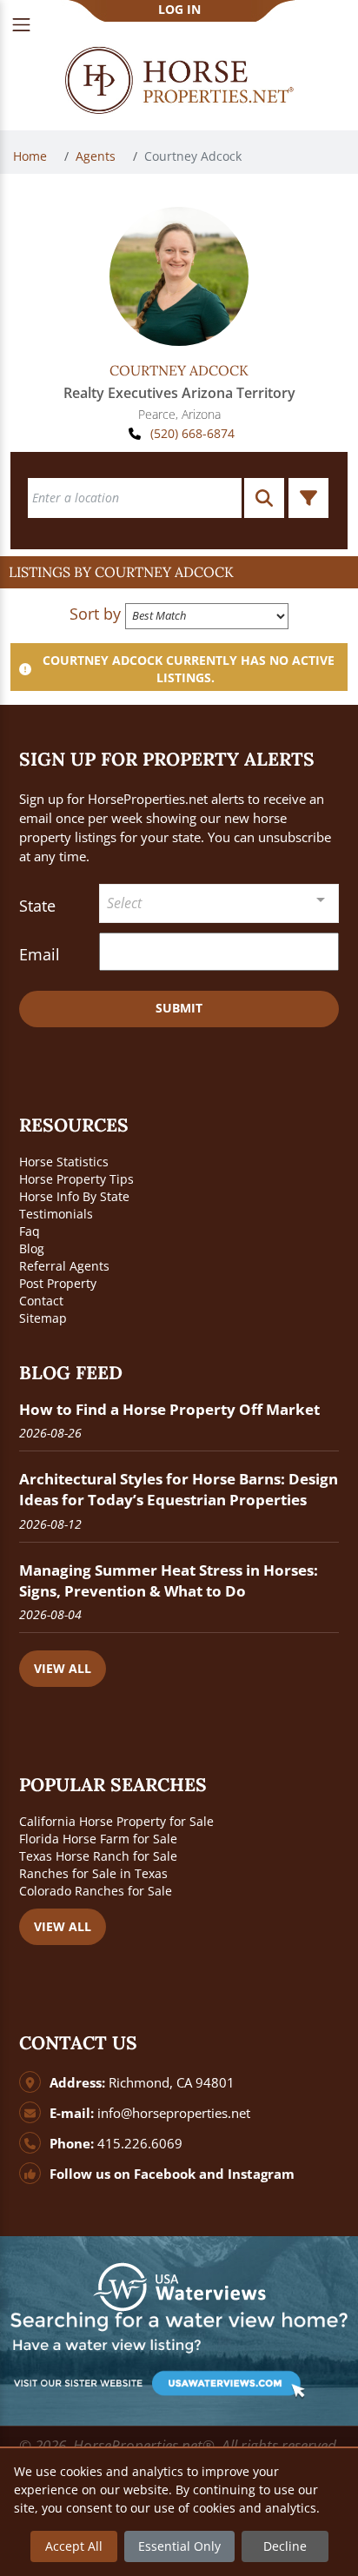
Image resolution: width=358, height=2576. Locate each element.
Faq (30, 1231)
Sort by (95, 614)
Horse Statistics (64, 1162)
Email (40, 954)
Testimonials (56, 1214)
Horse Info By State (74, 1196)
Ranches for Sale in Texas (93, 1873)
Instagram (261, 2174)
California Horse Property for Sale (116, 1821)
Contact (41, 1301)
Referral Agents (64, 1266)
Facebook (165, 2174)
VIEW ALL (63, 1668)
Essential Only (179, 2546)
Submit (179, 1008)
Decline (285, 2546)
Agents (97, 156)
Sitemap (43, 1318)
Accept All (74, 2546)
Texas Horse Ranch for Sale (98, 1856)
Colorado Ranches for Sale (96, 1891)
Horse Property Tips (76, 1179)
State (37, 906)
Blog (32, 1248)
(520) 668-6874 (192, 433)
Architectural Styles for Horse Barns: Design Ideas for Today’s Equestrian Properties (179, 1489)
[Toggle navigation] (21, 25)
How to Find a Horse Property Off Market (169, 1409)
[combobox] (219, 903)
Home (32, 156)
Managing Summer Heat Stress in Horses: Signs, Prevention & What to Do (169, 1580)
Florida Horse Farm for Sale (98, 1839)
